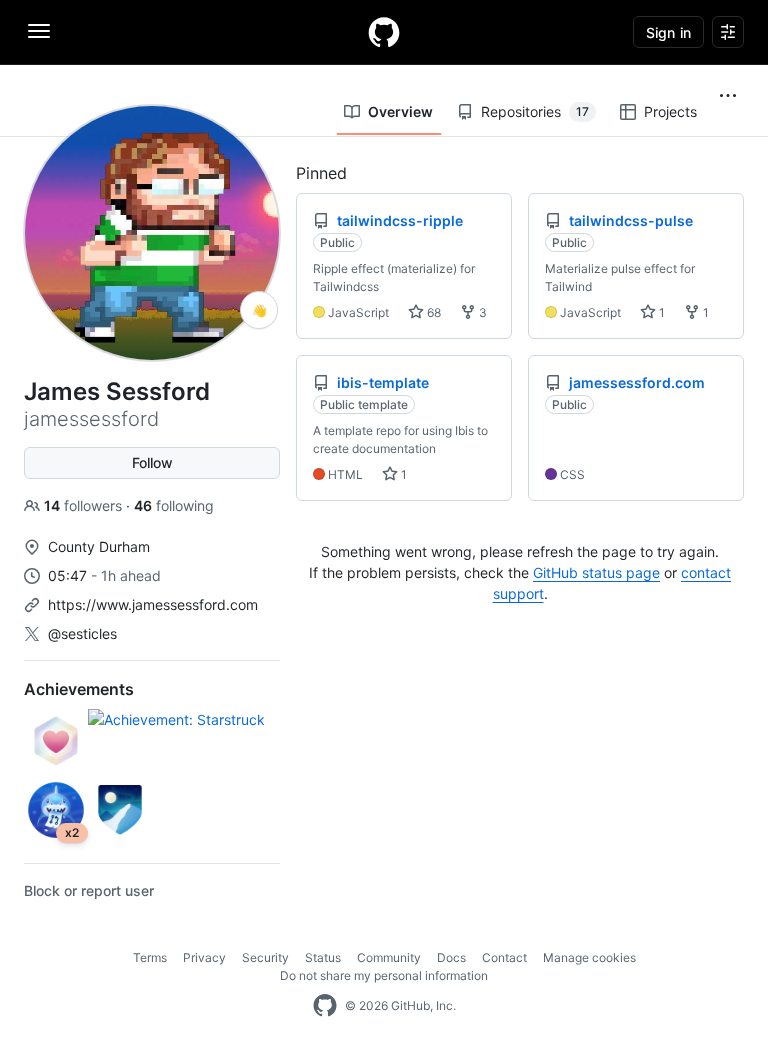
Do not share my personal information (384, 975)
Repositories (535, 111)
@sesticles (82, 633)
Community (389, 957)
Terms (150, 957)
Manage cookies (589, 957)
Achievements (79, 689)
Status (323, 957)
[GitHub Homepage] (325, 1006)
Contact (504, 957)
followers (85, 505)
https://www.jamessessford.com (153, 604)
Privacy (204, 957)
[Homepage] (384, 32)
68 (432, 312)
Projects (670, 111)
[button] (728, 96)
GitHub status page (596, 572)
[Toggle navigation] (39, 31)
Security (265, 957)
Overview (400, 111)
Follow (152, 462)
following (174, 505)
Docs (451, 957)
